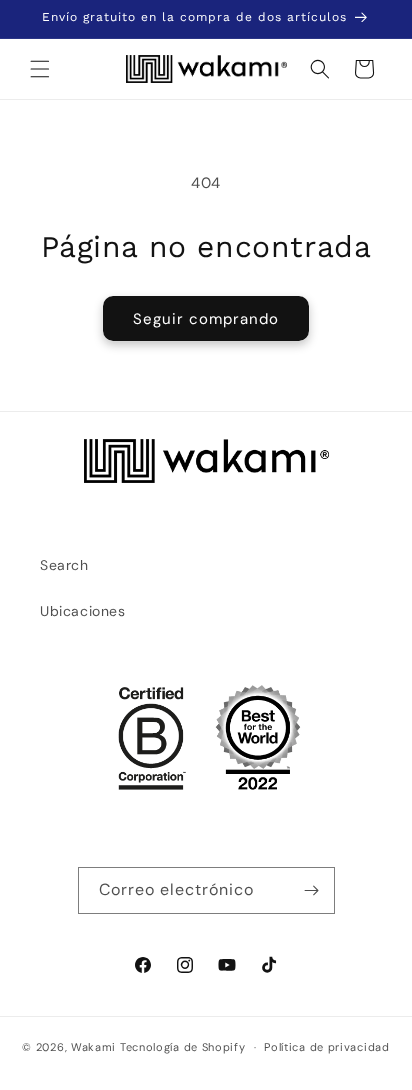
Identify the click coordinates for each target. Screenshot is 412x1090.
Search (64, 565)
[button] (40, 69)
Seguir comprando (206, 319)
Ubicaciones (83, 611)
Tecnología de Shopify (183, 1047)
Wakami (93, 1047)
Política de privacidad (326, 1047)
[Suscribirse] (312, 890)
